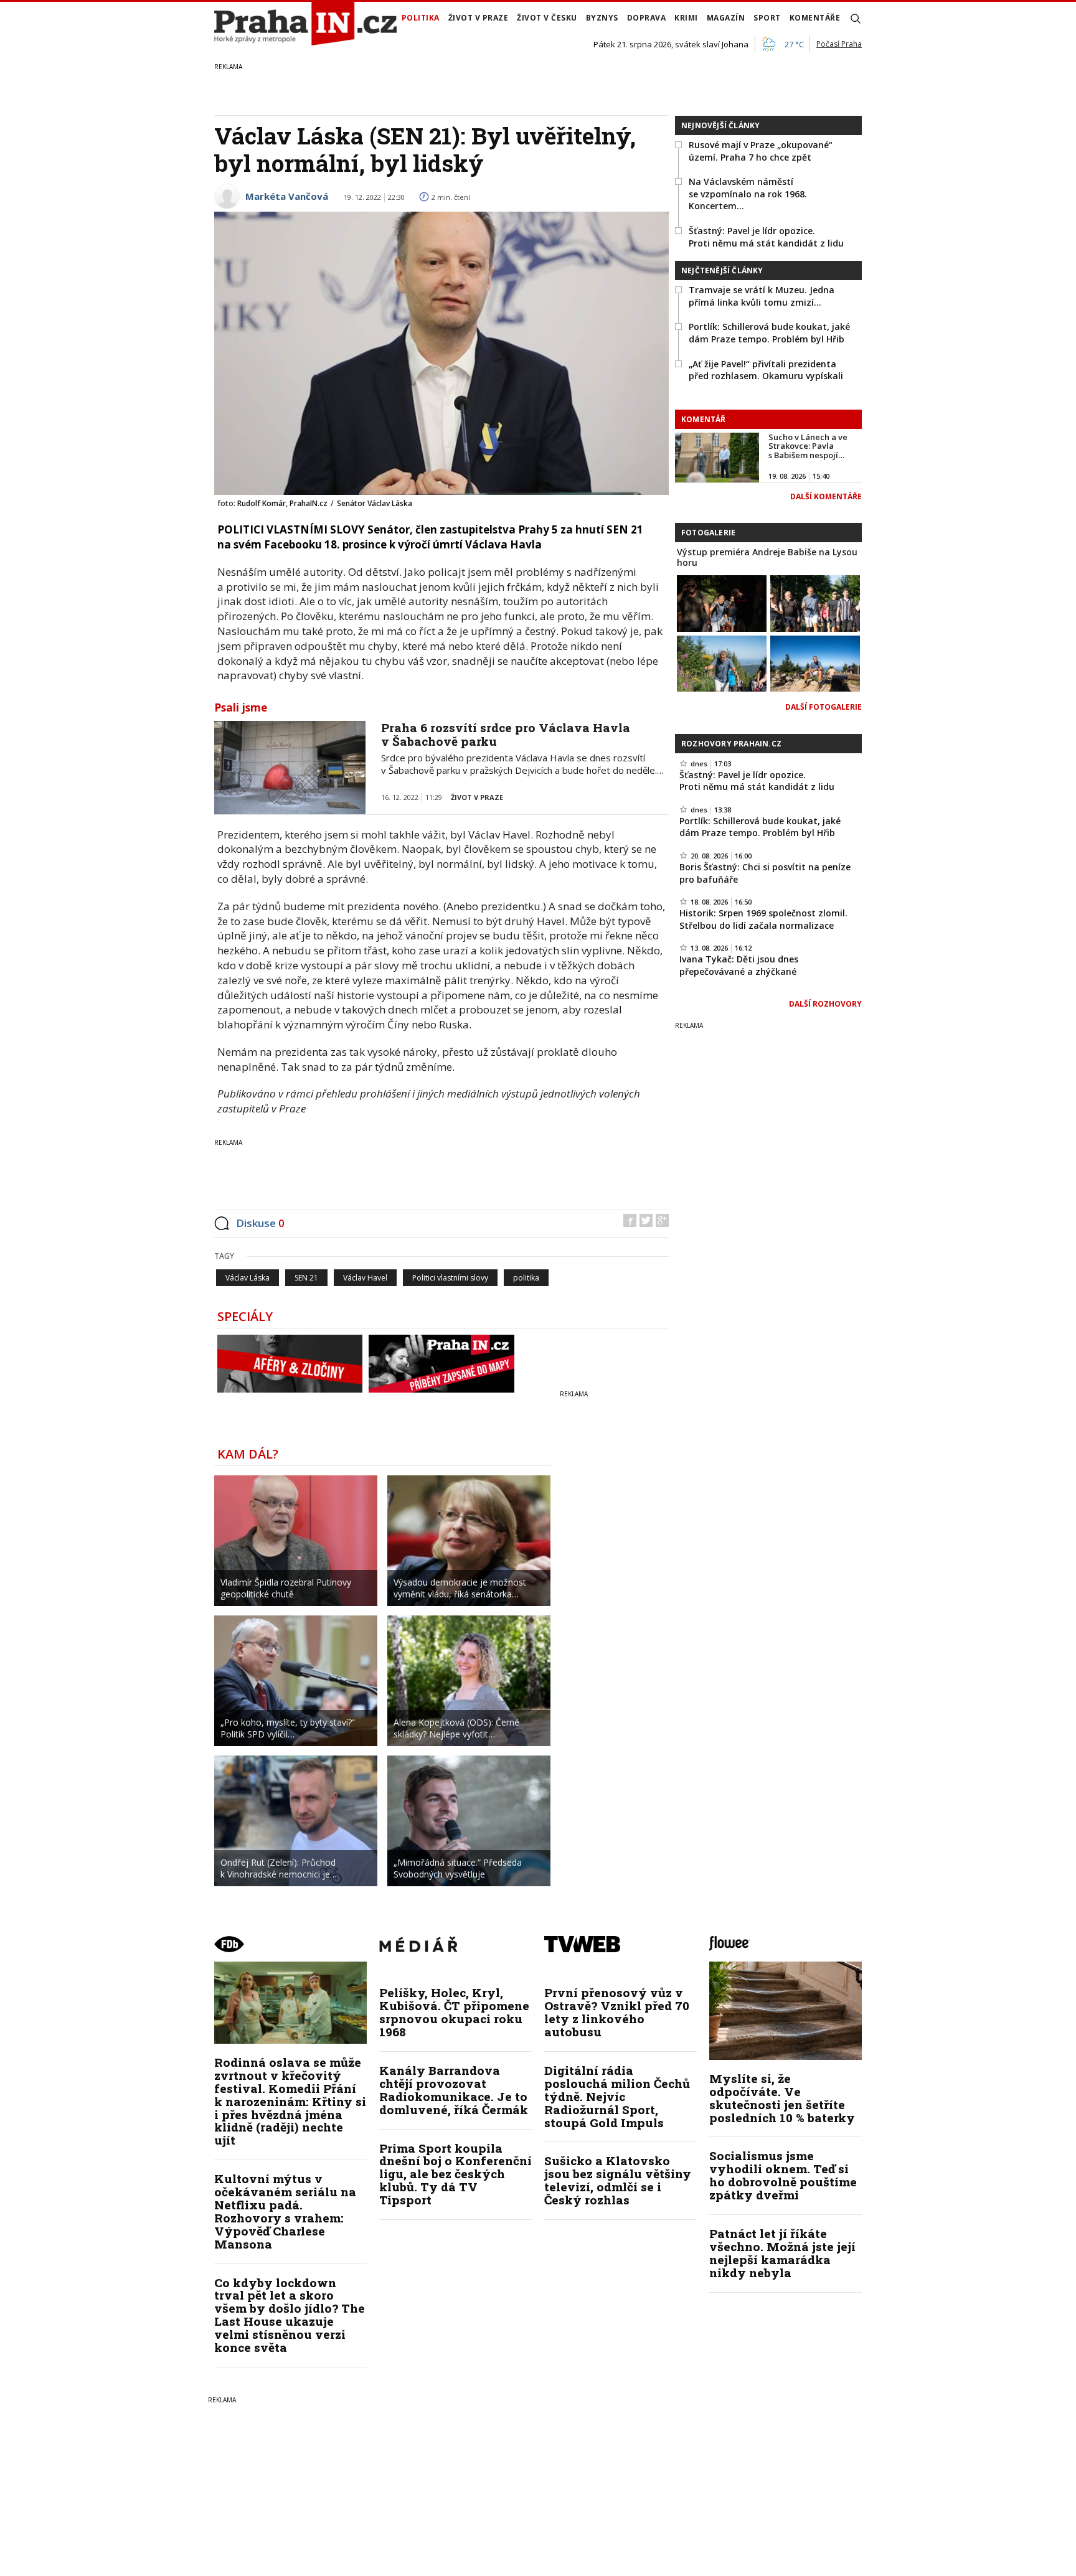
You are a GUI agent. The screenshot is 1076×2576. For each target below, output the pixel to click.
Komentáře (815, 18)
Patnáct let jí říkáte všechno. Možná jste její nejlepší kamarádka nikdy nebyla (782, 2253)
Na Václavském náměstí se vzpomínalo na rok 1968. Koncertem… (748, 194)
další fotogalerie (824, 707)
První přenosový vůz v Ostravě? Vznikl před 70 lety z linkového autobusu (617, 2012)
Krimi (686, 18)
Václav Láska (248, 1278)
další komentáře (826, 496)
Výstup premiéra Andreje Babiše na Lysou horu (767, 557)
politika (526, 1278)
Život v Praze (479, 18)
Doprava (647, 18)
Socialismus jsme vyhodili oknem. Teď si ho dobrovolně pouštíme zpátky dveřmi (783, 2175)
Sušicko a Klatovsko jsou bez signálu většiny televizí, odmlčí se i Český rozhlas (618, 2180)
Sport (767, 18)
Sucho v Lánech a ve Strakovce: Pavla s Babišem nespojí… (808, 446)
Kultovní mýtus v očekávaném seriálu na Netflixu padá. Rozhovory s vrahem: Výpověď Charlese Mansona (285, 2211)
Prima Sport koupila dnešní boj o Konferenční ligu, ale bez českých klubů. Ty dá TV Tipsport (455, 2174)
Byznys (602, 18)
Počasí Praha (839, 44)
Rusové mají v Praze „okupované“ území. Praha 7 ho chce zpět (761, 151)
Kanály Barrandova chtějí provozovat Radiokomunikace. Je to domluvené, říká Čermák (454, 2090)
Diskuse (260, 1223)
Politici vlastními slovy (450, 1278)
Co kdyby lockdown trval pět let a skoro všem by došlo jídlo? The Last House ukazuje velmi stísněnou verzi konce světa (290, 2315)
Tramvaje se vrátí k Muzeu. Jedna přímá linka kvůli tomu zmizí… (762, 296)
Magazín (726, 18)
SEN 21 (306, 1278)
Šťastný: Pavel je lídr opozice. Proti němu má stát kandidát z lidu (766, 237)
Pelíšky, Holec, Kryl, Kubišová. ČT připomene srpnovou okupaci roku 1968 (454, 2012)
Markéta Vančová (287, 196)
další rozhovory (825, 1004)
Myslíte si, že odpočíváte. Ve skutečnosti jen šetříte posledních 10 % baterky (782, 2098)
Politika (421, 18)
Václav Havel (365, 1278)
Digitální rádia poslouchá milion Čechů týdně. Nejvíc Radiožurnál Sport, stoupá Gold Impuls (617, 2096)
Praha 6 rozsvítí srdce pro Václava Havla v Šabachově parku (506, 735)
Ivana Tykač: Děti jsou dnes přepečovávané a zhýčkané (739, 965)
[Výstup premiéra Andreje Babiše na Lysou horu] (722, 602)
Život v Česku (547, 18)
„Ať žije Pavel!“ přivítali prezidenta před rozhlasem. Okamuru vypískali (766, 370)
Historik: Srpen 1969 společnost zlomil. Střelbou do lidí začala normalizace (763, 919)
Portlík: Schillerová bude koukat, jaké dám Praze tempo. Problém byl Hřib (769, 333)
